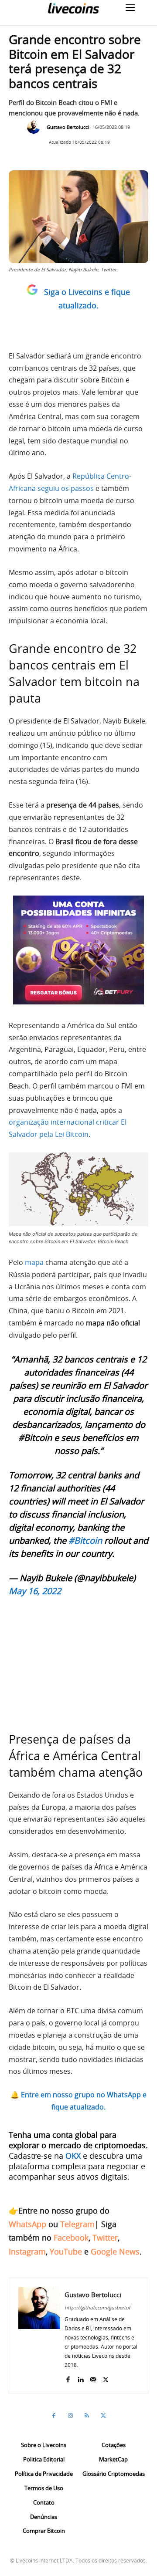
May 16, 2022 (35, 1591)
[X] (106, 2378)
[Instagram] (70, 2416)
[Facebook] (68, 2378)
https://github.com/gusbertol (97, 2307)
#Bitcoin (85, 1540)
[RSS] (87, 2416)
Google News (115, 2251)
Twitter (105, 2238)
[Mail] (93, 2378)
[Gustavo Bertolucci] (36, 127)
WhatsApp (27, 2224)
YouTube (66, 2251)
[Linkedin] (80, 2378)
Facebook (71, 2238)
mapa (34, 1262)
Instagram (27, 2251)
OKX (73, 2156)
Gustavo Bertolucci (68, 127)
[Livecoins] (73, 8)
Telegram (77, 2224)
